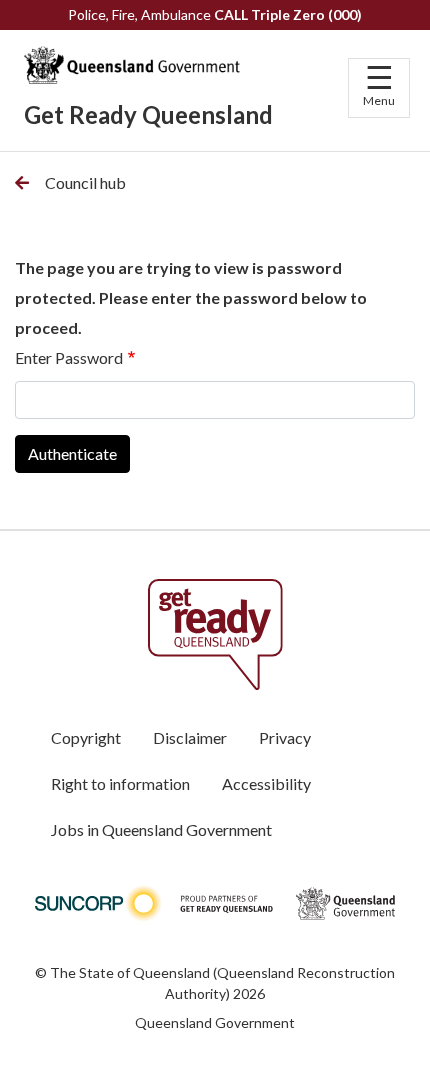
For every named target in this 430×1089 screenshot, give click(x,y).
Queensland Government (215, 1022)
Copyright (86, 737)
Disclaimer (190, 737)
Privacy (285, 737)
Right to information (120, 783)
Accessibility (266, 783)
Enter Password (69, 357)
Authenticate (72, 453)
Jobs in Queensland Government (161, 829)
